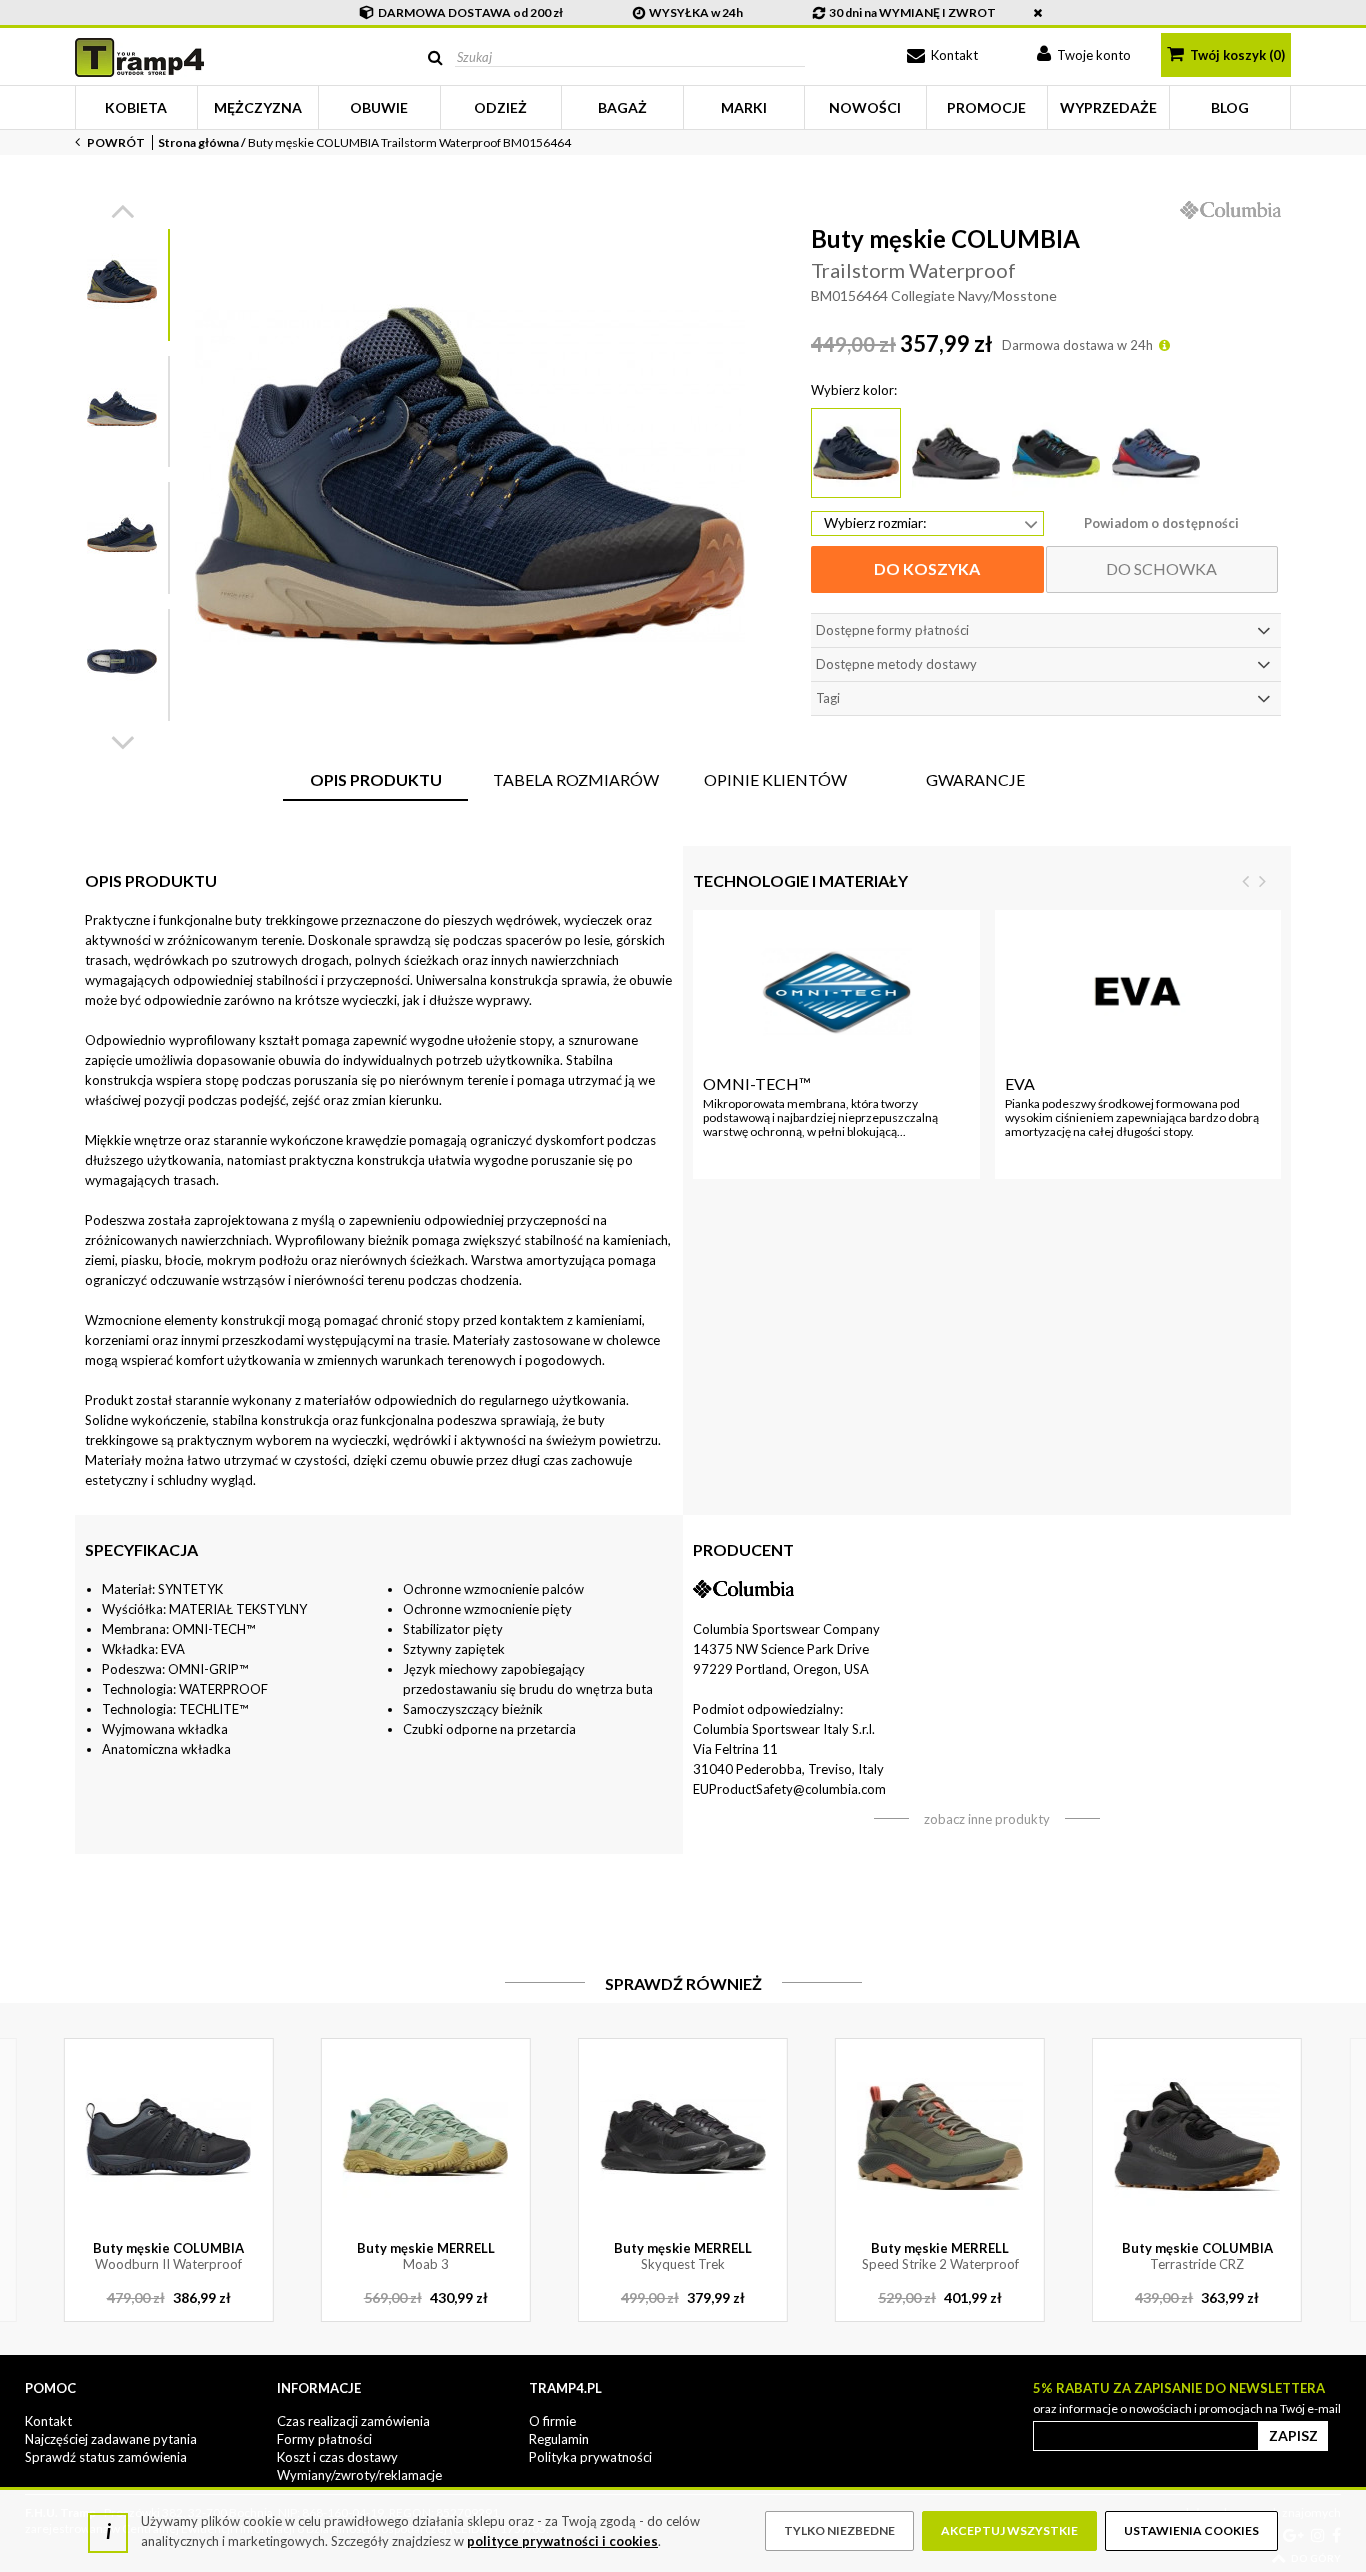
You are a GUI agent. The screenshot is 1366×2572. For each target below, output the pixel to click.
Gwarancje (975, 779)
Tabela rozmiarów (576, 779)
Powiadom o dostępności (1161, 523)
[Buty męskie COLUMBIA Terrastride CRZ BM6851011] (1197, 2136)
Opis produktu (376, 779)
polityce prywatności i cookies (562, 2541)
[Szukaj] (435, 57)
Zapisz (1293, 2435)
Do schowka (1161, 568)
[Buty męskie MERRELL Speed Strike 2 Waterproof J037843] (940, 2136)
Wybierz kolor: (854, 390)
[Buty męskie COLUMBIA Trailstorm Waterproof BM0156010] (1056, 453)
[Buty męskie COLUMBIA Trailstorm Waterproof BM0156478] (1156, 453)
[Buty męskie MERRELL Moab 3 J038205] (425, 2136)
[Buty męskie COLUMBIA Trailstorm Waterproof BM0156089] (956, 453)
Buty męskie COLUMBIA (168, 2256)
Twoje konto (1092, 55)
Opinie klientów (775, 779)
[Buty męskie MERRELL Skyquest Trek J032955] (682, 2136)
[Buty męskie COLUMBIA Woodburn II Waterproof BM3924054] (168, 2136)
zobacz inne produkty (987, 1819)
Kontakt (953, 55)
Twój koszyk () (1236, 55)
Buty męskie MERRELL (426, 2256)
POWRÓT (115, 142)
